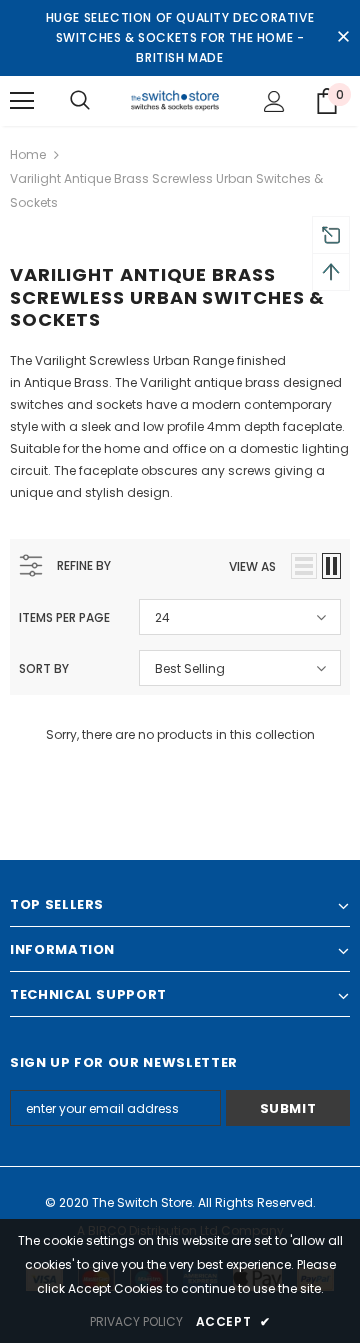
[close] (343, 38)
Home (28, 154)
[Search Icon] (80, 101)
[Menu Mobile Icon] (22, 101)
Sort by (44, 668)
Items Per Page (64, 617)
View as (252, 566)
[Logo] (177, 101)
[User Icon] (274, 101)
